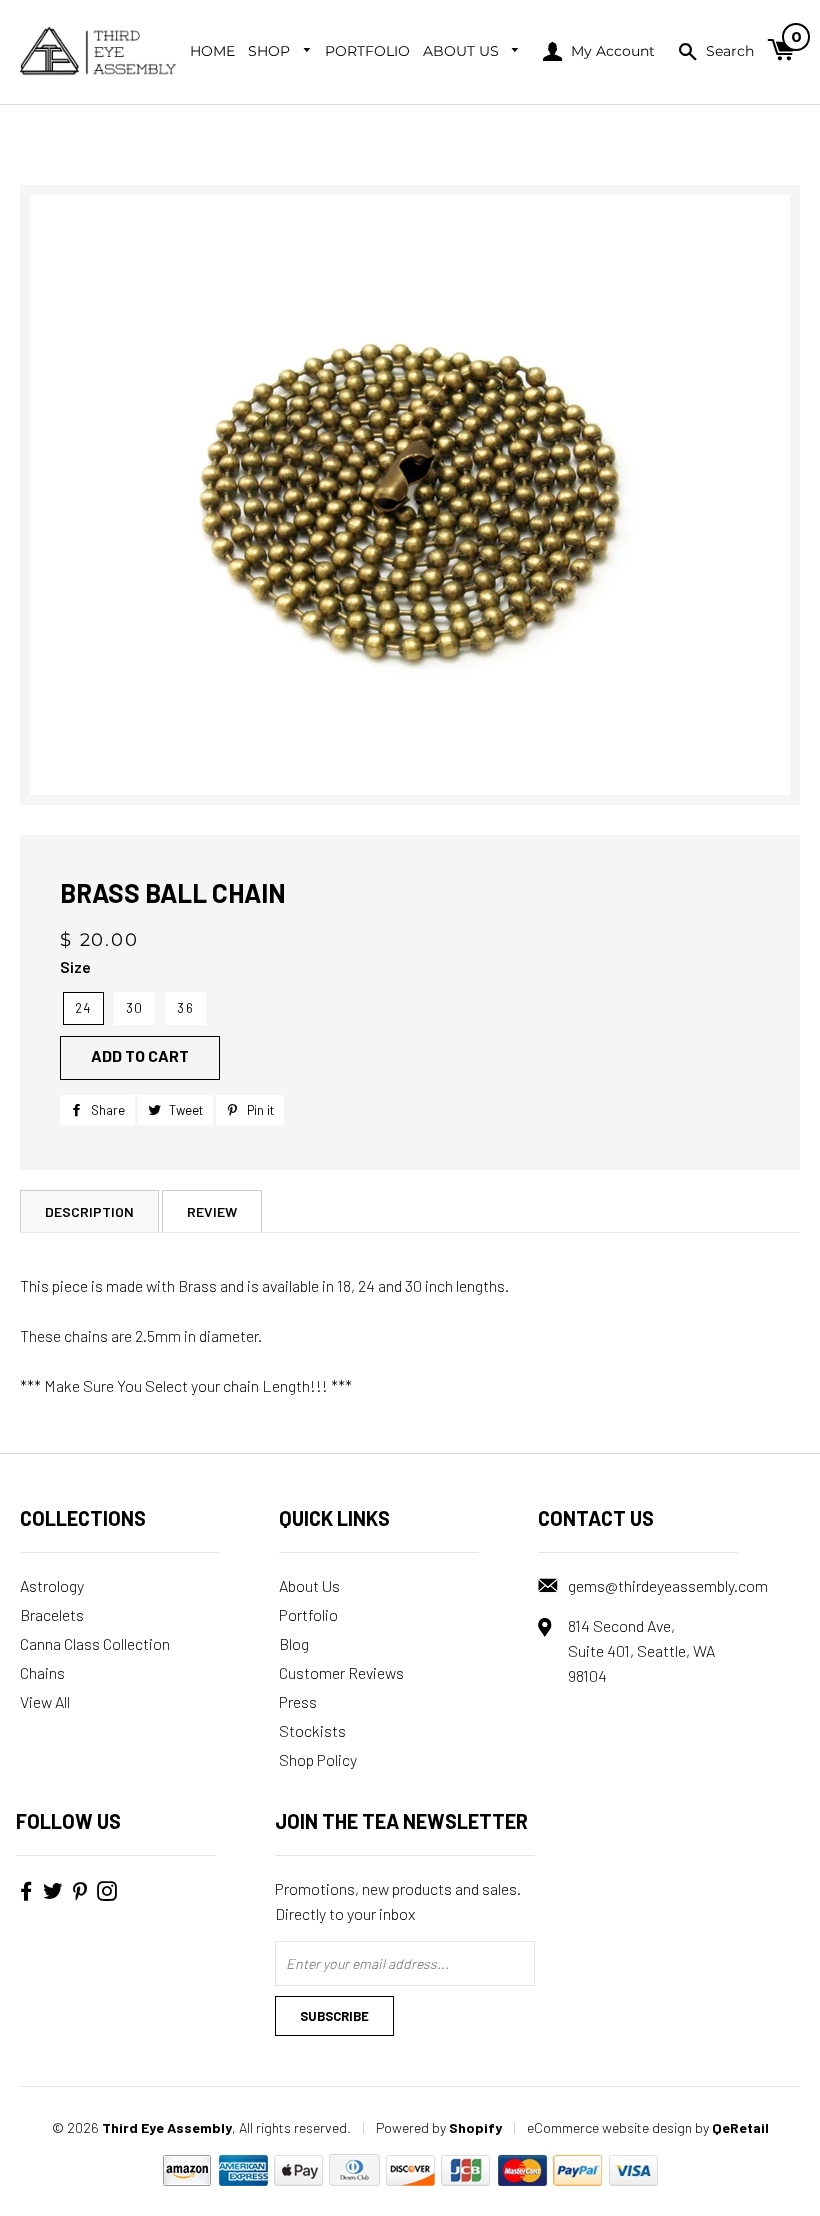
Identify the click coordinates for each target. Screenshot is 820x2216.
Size (75, 966)
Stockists (312, 1730)
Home (212, 51)
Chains (42, 1672)
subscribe (334, 2016)
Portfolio (367, 51)
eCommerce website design (609, 2127)
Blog (294, 1643)
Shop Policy (318, 1759)
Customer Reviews (341, 1672)
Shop (271, 51)
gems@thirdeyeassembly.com (668, 1585)
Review (212, 1211)
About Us (463, 51)
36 (185, 1008)
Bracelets (52, 1614)
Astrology (52, 1585)
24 (83, 1008)
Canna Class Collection (95, 1643)
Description (89, 1211)
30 (135, 1008)
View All (45, 1701)
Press (298, 1701)
